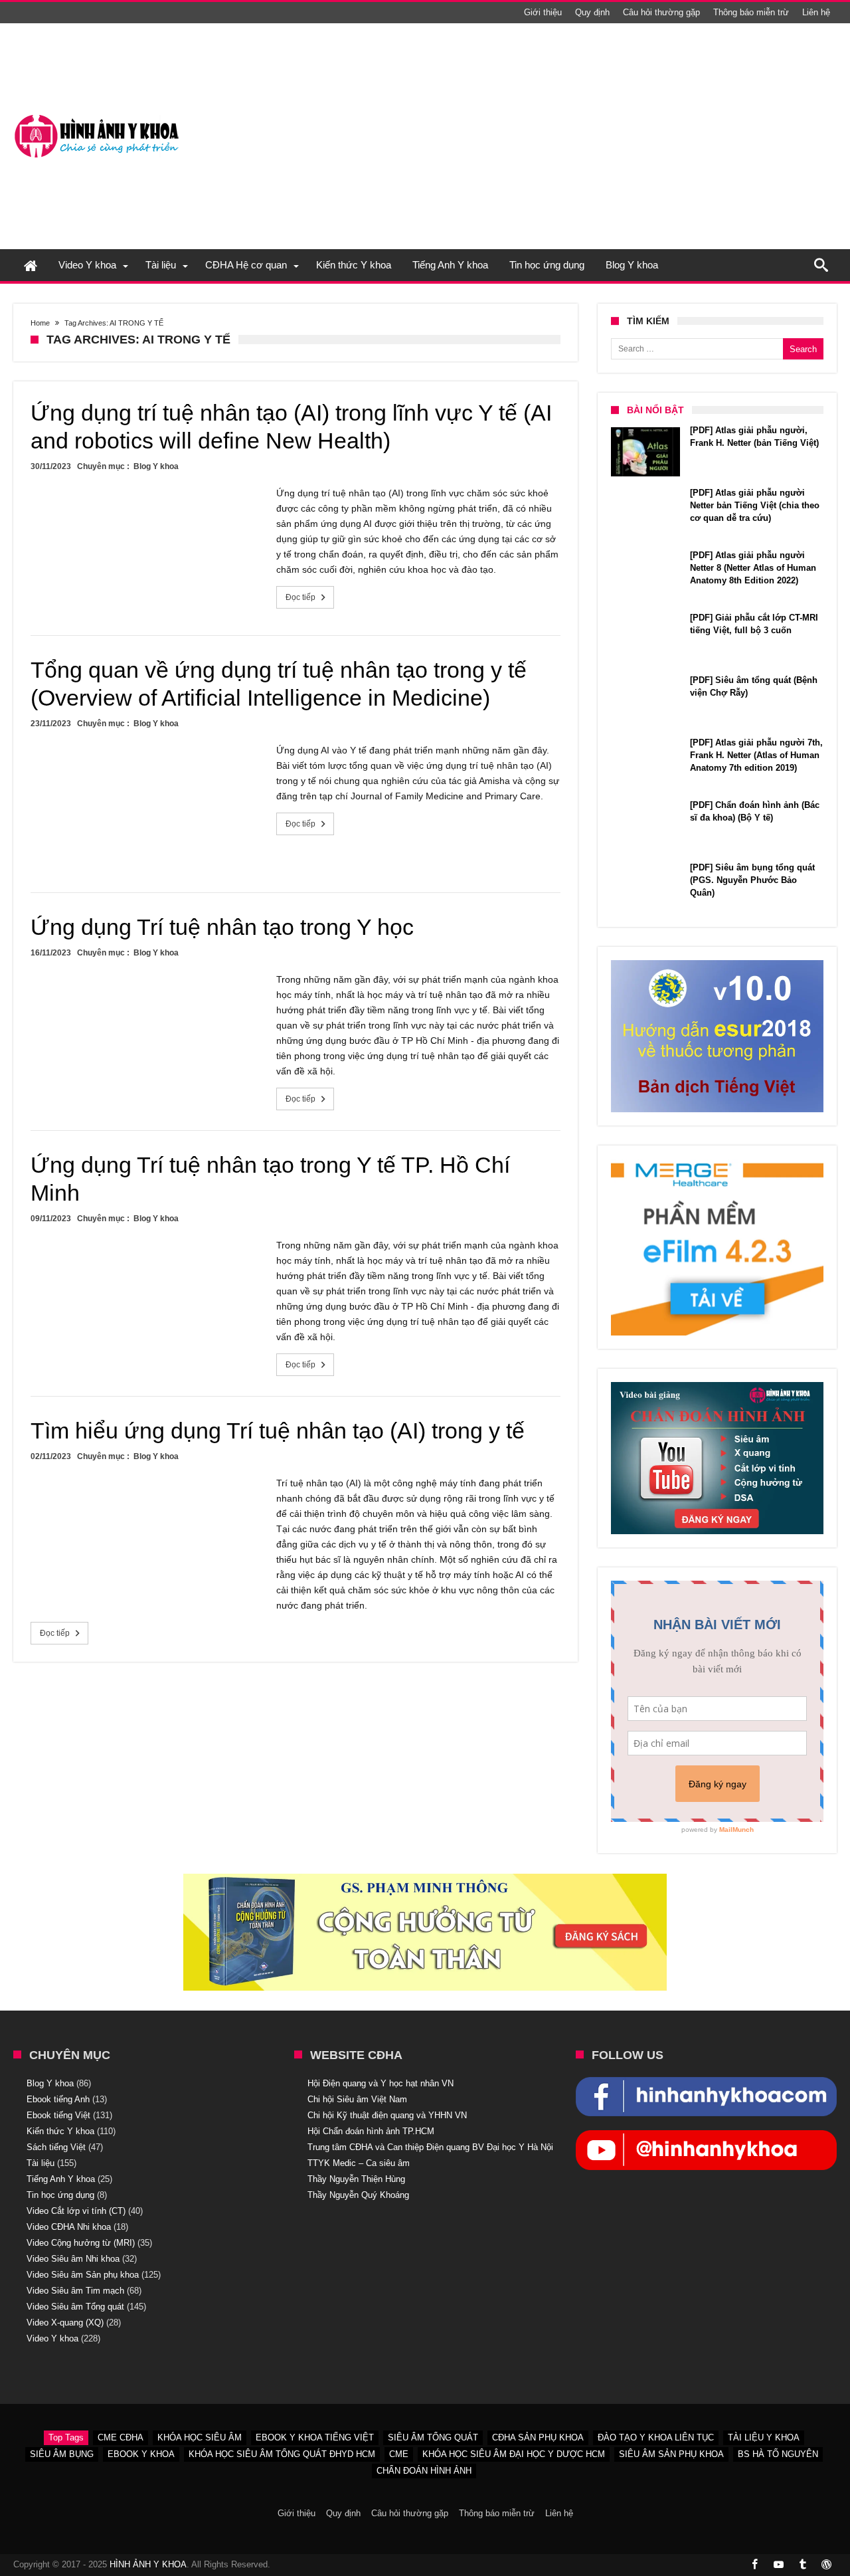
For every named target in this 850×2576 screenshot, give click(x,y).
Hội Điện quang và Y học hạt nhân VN (381, 2083)
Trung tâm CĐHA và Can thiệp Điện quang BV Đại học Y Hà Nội (430, 2147)
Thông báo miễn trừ (751, 12)
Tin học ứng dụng (60, 2195)
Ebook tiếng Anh (58, 2099)
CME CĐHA (121, 2437)
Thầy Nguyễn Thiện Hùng (356, 2179)
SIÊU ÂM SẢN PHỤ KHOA (671, 2454)
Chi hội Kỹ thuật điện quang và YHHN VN (387, 2115)
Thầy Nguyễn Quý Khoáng (358, 2195)
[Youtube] (778, 2565)
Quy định (592, 12)
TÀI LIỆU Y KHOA (764, 2437)
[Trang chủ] (31, 265)
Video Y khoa (52, 2338)
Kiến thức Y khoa (60, 2131)
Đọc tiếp (300, 597)
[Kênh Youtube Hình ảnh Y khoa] (706, 2137)
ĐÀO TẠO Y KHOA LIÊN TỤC (656, 2437)
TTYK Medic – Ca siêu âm (359, 2163)
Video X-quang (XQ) (65, 2323)
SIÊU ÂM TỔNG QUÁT (433, 2437)
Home (40, 323)
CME (399, 2454)
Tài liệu (41, 2163)
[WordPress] (826, 2565)
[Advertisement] (595, 136)
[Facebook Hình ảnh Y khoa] (706, 2084)
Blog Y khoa (156, 466)
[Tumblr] (802, 2565)
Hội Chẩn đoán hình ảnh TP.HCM (371, 2131)
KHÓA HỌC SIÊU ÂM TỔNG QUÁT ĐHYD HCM (282, 2454)
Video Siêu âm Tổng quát (75, 2307)
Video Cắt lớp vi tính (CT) (76, 2211)
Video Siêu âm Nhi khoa (73, 2259)
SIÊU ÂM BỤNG (62, 2454)
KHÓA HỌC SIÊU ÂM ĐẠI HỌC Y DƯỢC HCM (514, 2454)
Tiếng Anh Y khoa (61, 2179)
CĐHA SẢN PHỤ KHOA (538, 2437)
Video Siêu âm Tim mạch (75, 2291)
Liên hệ (816, 12)
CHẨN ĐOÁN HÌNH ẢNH (424, 2471)
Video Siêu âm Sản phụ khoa (83, 2275)
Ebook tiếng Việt (58, 2115)
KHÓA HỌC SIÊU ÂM (200, 2437)
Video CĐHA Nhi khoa (69, 2227)
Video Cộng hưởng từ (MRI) (81, 2243)
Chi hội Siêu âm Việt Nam (357, 2099)
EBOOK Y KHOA (141, 2454)
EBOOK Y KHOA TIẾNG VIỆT (315, 2437)
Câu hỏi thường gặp (661, 12)
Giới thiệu (543, 12)
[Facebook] (754, 2565)
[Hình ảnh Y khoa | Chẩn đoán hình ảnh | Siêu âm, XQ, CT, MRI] (96, 115)
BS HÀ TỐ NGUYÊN (778, 2454)
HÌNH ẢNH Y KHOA (148, 2564)
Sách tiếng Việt (56, 2147)
